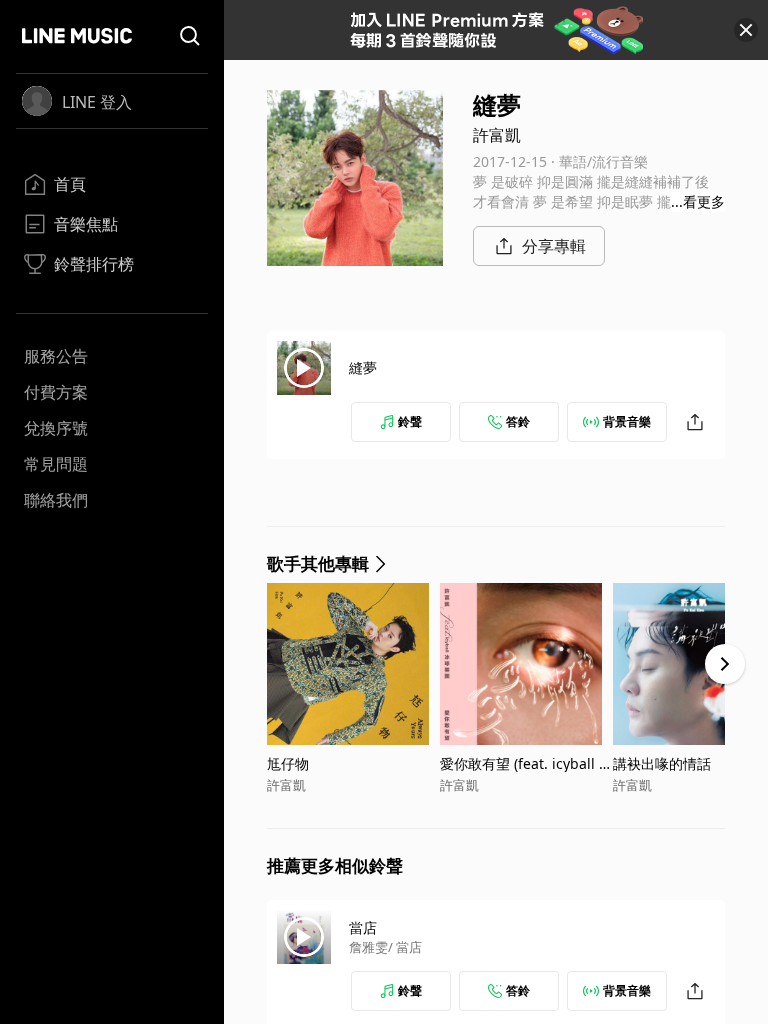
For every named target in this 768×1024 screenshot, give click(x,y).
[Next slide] (725, 664)
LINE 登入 (97, 102)
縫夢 (363, 367)
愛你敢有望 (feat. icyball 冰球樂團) (526, 763)
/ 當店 (405, 947)
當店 (363, 927)
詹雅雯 (368, 947)
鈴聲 (410, 421)
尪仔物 (288, 763)
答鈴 (518, 421)
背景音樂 (627, 421)
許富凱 (497, 135)
